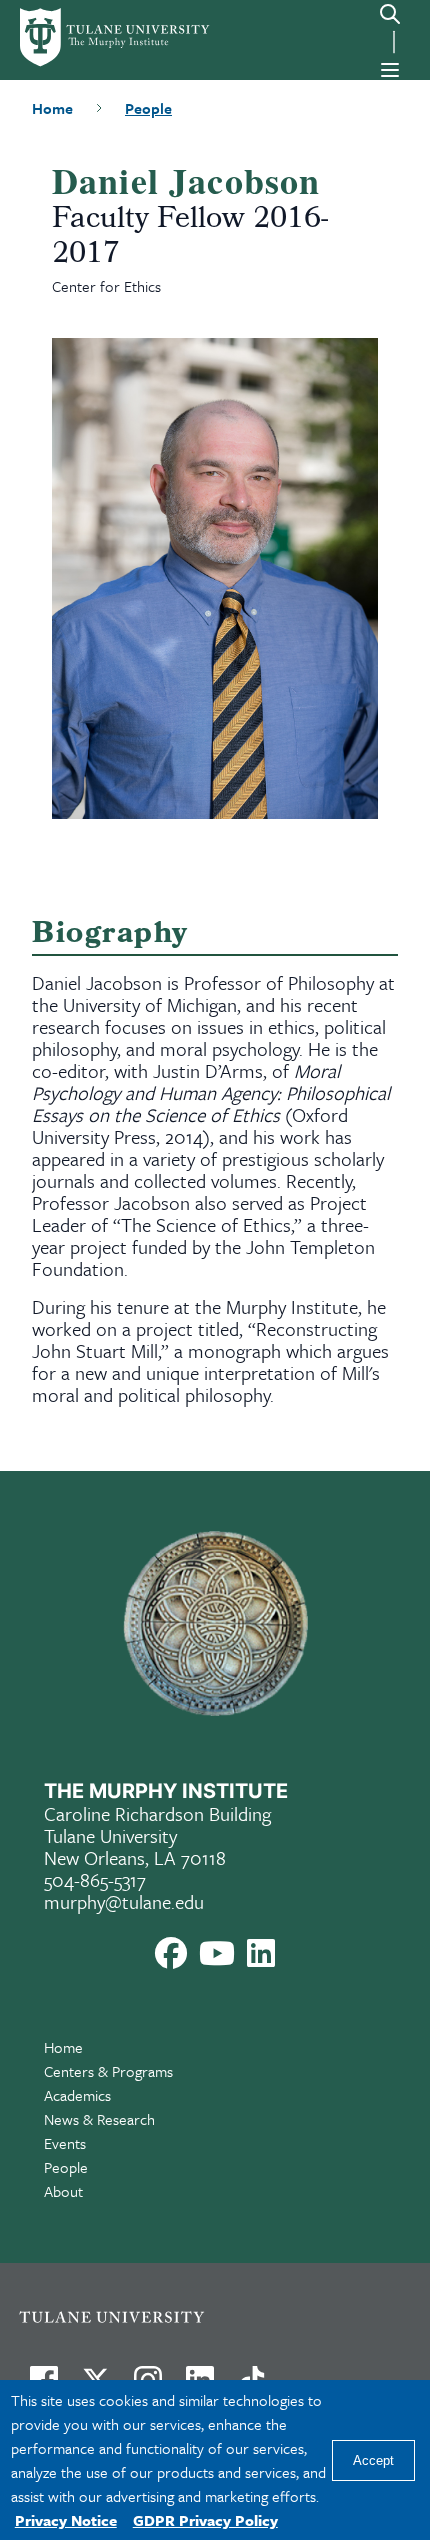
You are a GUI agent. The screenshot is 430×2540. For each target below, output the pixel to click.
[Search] (390, 14)
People (66, 2167)
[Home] (98, 37)
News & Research (99, 2119)
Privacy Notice (66, 2520)
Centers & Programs (108, 2071)
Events (65, 2143)
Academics (77, 2095)
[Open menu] (390, 70)
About (63, 2191)
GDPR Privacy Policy (205, 2520)
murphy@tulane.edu (124, 1901)
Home (63, 2047)
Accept (373, 2460)
